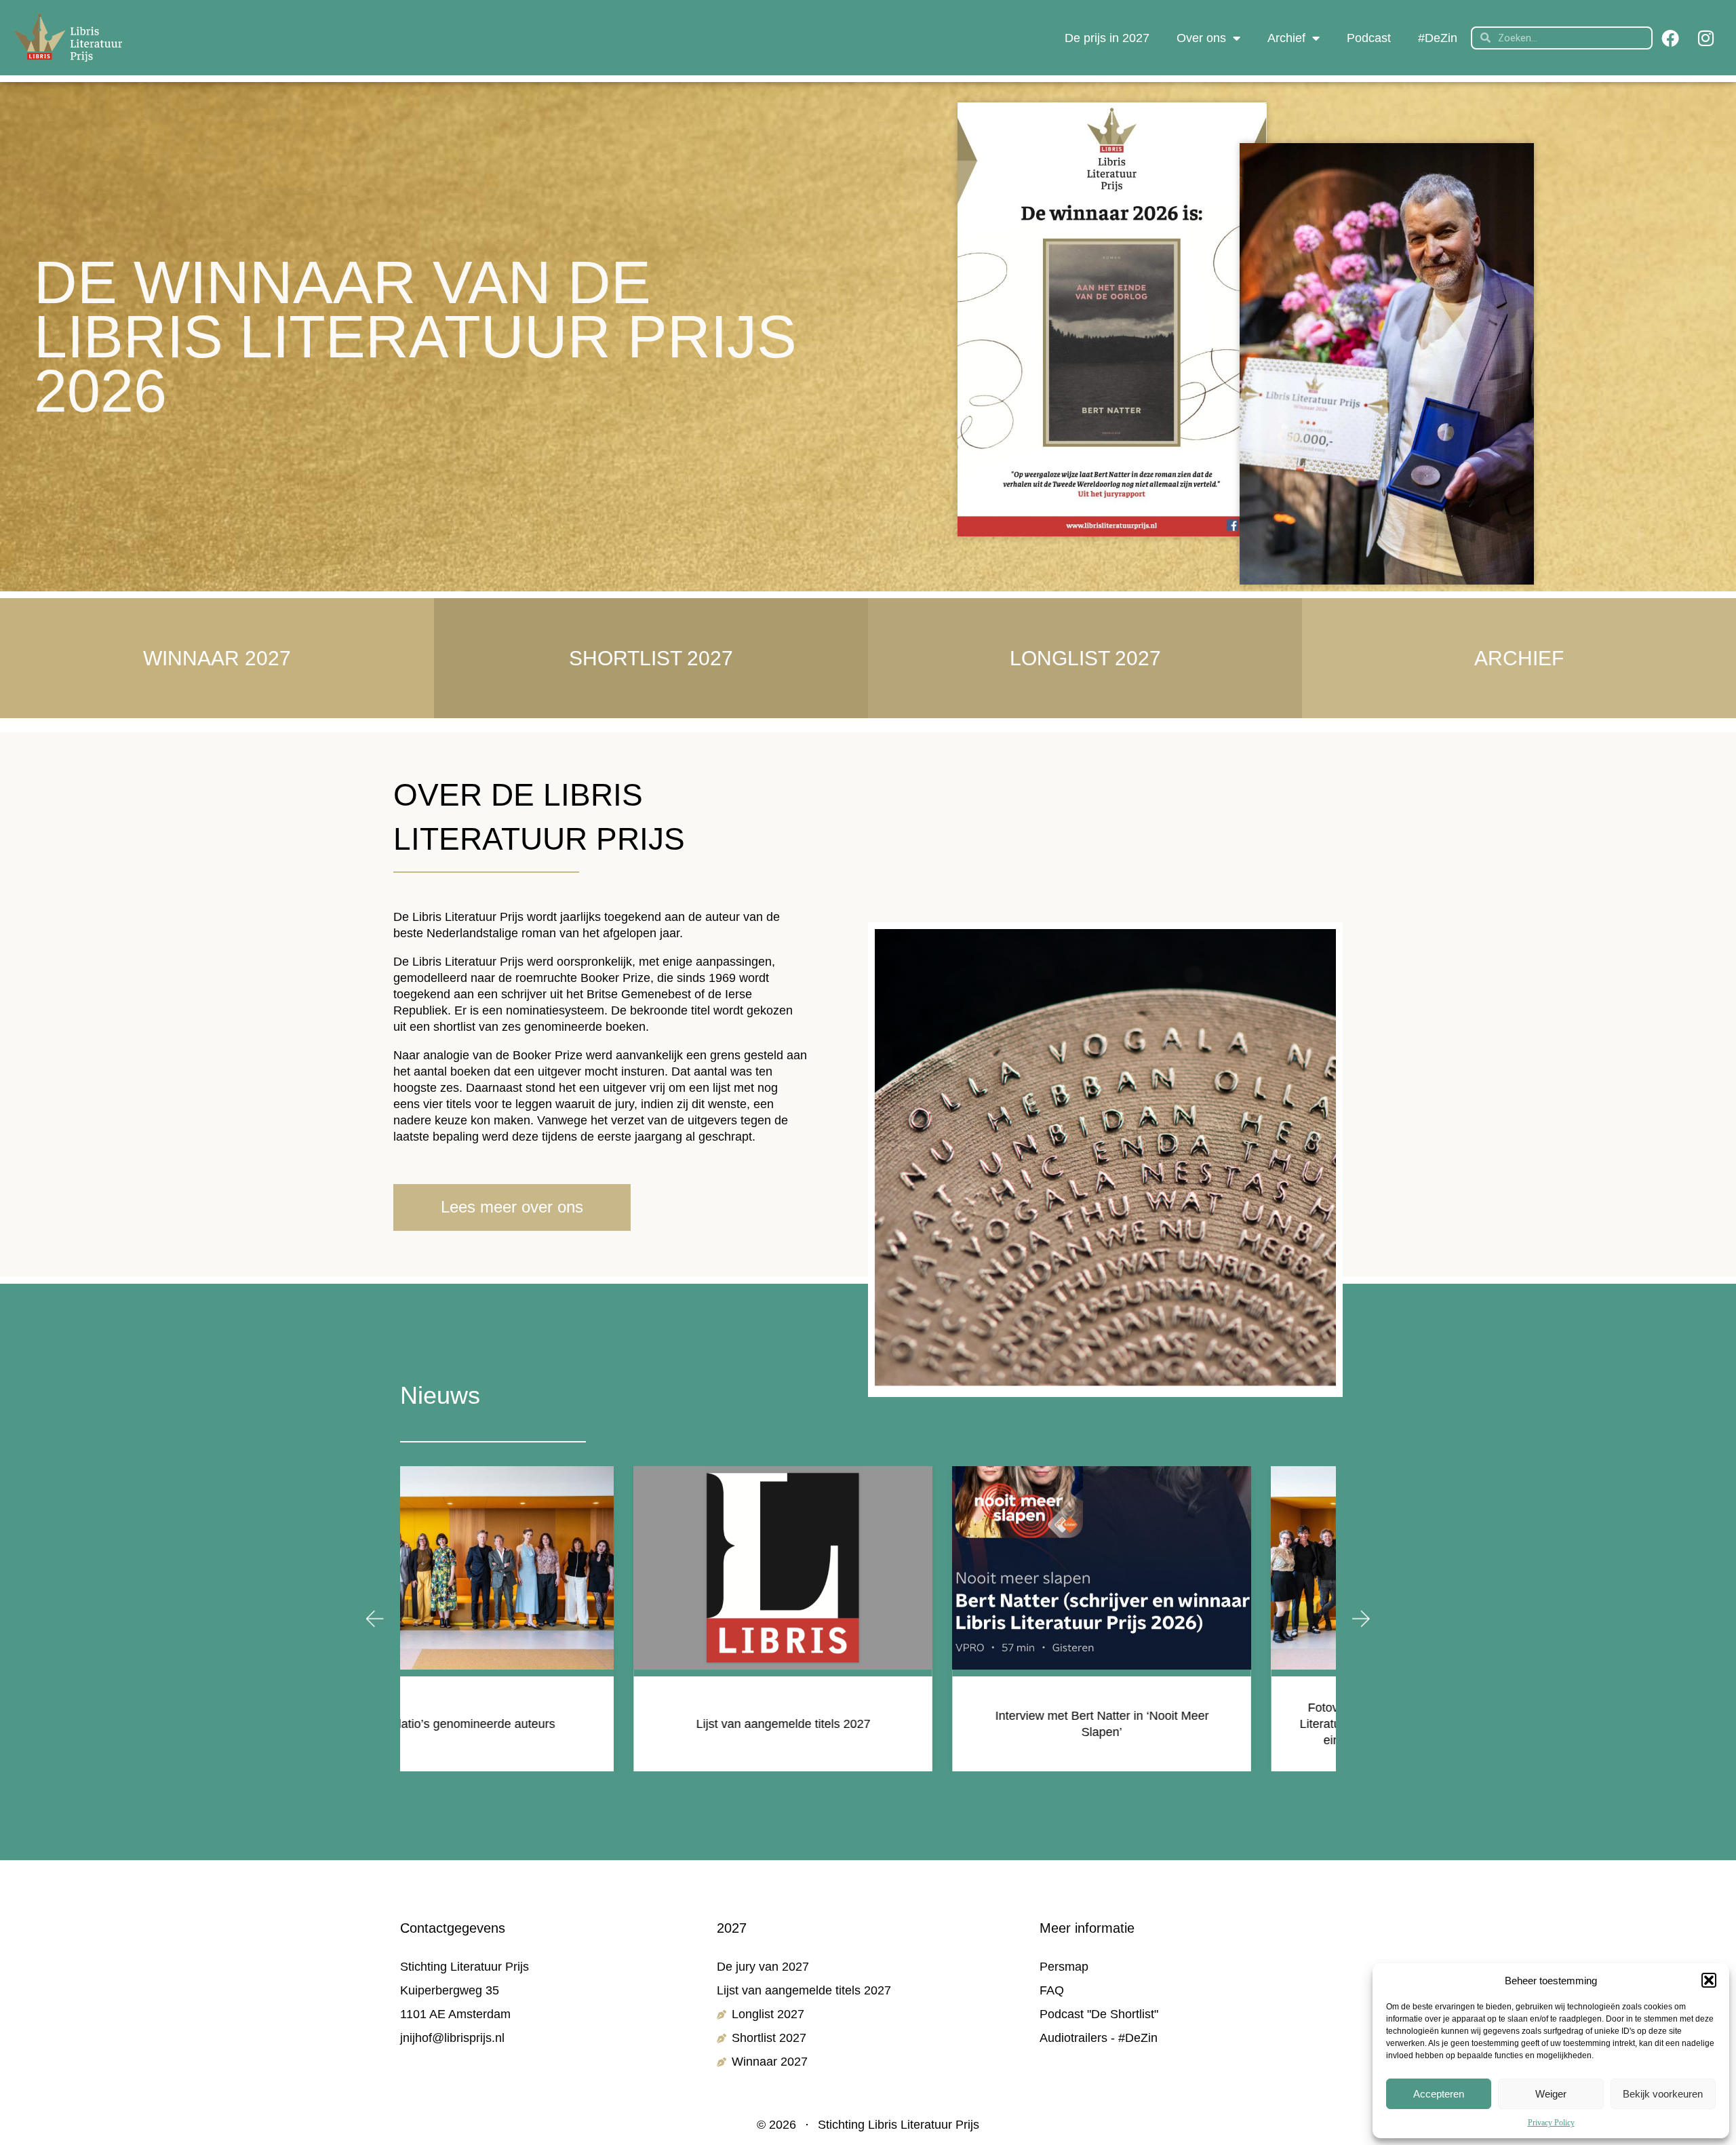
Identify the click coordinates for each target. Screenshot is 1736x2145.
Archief (1286, 38)
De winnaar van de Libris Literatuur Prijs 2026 (415, 337)
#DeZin (1438, 38)
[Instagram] (1705, 38)
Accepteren (1439, 2094)
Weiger (1551, 2094)
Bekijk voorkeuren (1663, 2094)
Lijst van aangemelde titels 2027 (550, 1724)
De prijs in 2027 (1107, 38)
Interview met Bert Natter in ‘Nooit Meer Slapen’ (868, 1724)
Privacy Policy (1551, 2123)
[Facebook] (1670, 38)
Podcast (1369, 38)
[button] (1709, 1980)
